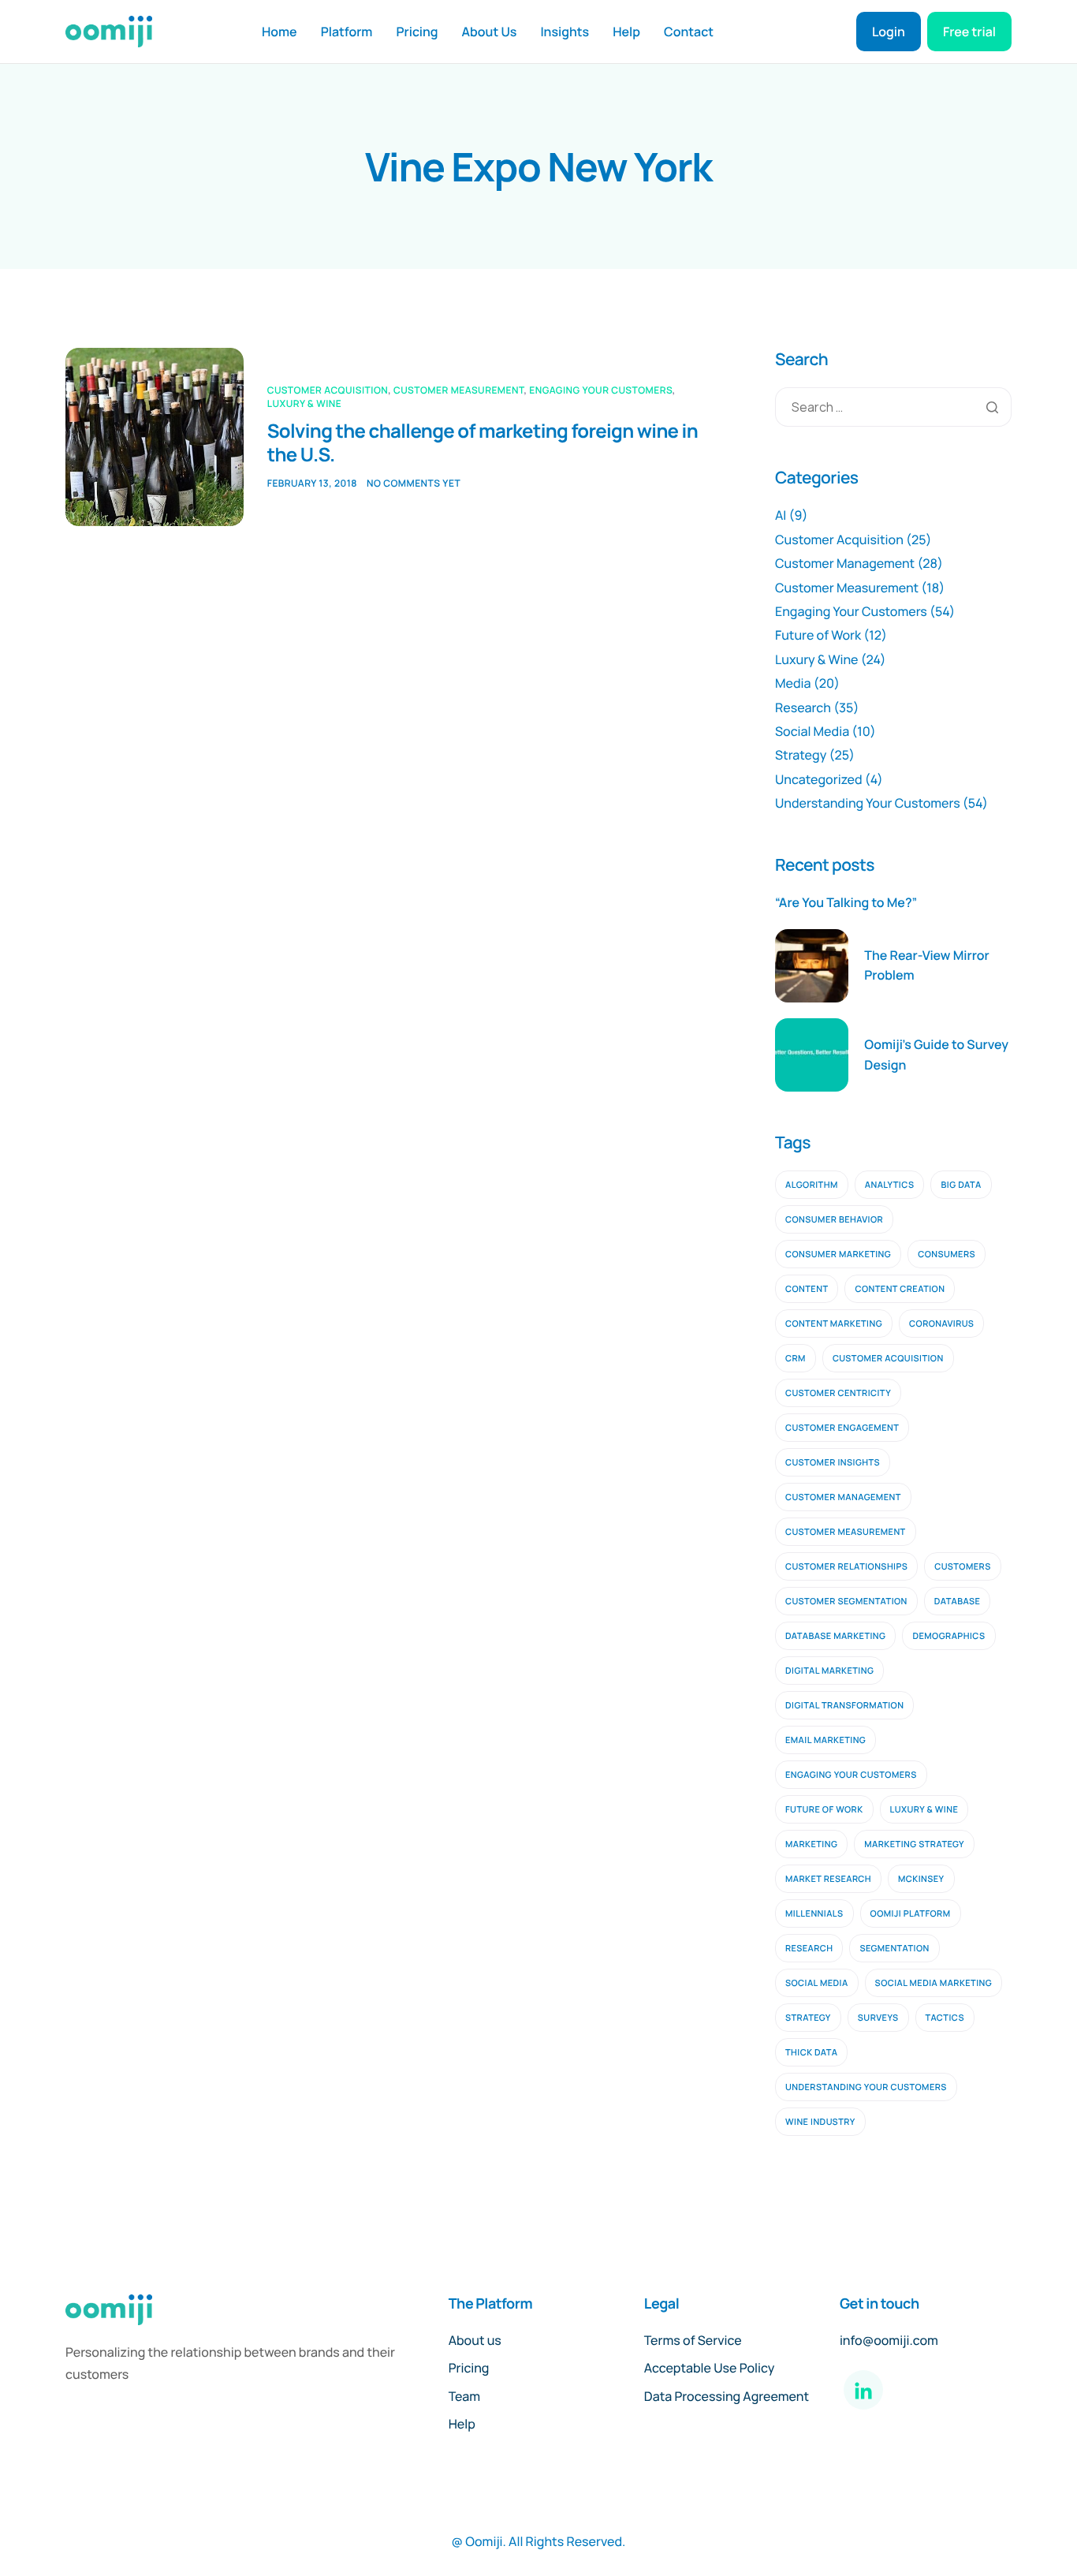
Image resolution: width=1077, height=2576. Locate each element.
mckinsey (921, 1879)
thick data (811, 2053)
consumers (947, 1254)
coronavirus (941, 1324)
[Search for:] (893, 407)
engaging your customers (851, 1775)
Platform (347, 32)
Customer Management (845, 563)
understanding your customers (866, 2087)
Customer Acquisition (328, 390)
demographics (948, 1636)
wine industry (820, 2122)
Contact (689, 32)
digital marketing (829, 1671)
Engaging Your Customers (601, 390)
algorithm (812, 1185)
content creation (900, 1289)
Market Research (828, 1879)
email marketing (825, 1740)
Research (803, 707)
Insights (565, 32)
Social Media (812, 731)
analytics (890, 1185)
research (809, 1949)
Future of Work (818, 635)
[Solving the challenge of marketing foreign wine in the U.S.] (155, 437)
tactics (945, 2018)
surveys (878, 2018)
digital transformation (844, 1706)
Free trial (969, 32)
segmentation (894, 1949)
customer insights (833, 1463)
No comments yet (414, 483)
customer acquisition (888, 1359)
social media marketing (934, 1983)
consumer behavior (834, 1220)
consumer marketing (838, 1254)
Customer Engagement (842, 1428)
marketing (811, 1844)
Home (279, 32)
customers (962, 1567)
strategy (808, 2018)
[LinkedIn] (863, 2390)
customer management (843, 1497)
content (807, 1289)
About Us (490, 32)
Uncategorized (819, 779)
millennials (814, 1914)
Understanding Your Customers (868, 803)
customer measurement (846, 1532)
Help (626, 32)
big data (961, 1185)
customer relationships (846, 1567)
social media (817, 1983)
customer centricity (838, 1393)
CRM (796, 1359)
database (958, 1602)
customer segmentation (846, 1602)
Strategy (801, 755)
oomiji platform (911, 1914)
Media (793, 683)
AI (781, 515)
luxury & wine (924, 1810)
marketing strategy (914, 1844)
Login (889, 32)
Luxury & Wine (305, 403)
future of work (824, 1810)
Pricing (417, 32)
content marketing (834, 1324)
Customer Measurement (458, 390)
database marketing (835, 1636)
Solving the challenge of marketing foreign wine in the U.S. (483, 443)
